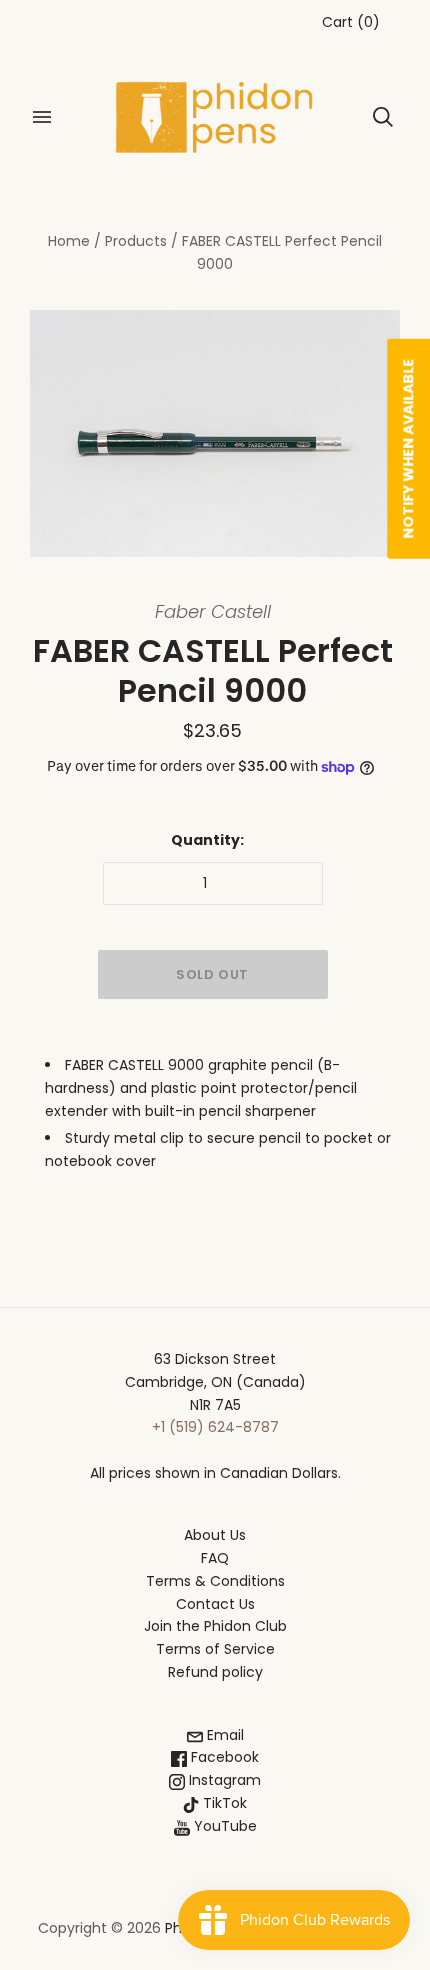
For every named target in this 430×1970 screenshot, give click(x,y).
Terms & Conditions (215, 1581)
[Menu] (42, 117)
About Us (215, 1535)
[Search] (383, 117)
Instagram (223, 1780)
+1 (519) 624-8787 (215, 1427)
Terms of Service (215, 1649)
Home (69, 241)
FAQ (215, 1558)
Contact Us (215, 1604)
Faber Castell (213, 611)
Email (223, 1735)
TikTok (223, 1803)
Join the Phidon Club (215, 1626)
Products (136, 241)
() (351, 22)
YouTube (223, 1826)
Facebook (223, 1757)
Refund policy (215, 1672)
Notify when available (408, 448)
